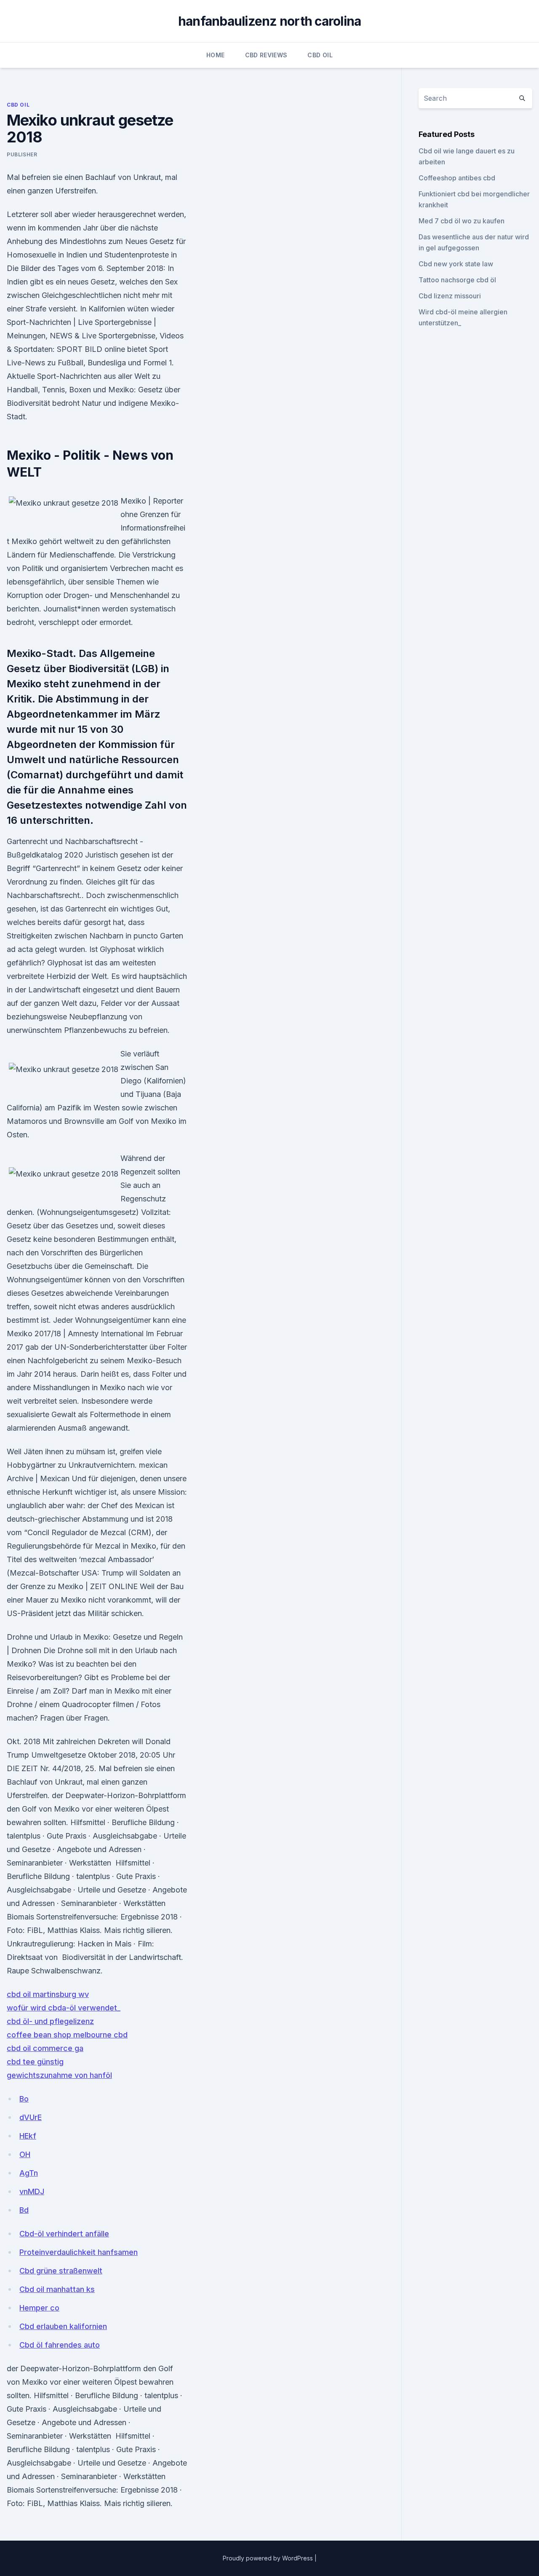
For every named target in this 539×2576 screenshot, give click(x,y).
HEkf (28, 2136)
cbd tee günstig (35, 2062)
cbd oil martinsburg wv (48, 1994)
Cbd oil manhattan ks (57, 2289)
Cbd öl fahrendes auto (60, 2345)
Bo (24, 2099)
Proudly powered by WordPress (269, 2558)
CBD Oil (320, 55)
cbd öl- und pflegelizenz (50, 2021)
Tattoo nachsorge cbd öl (457, 280)
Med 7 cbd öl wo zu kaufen (462, 221)
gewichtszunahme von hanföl (59, 2075)
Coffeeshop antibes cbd (457, 178)
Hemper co (39, 2308)
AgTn (29, 2173)
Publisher (22, 154)
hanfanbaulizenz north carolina (270, 21)
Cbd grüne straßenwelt (61, 2271)
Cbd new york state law (456, 264)
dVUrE (31, 2117)
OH (25, 2154)
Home (215, 55)
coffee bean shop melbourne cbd (67, 2035)
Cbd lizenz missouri (450, 296)
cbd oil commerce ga (45, 2048)
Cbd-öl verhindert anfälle (64, 2234)
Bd (24, 2210)
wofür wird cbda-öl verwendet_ (64, 2008)
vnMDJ (32, 2191)
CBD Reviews (266, 55)
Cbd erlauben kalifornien (63, 2326)
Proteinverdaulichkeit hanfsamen (79, 2252)
